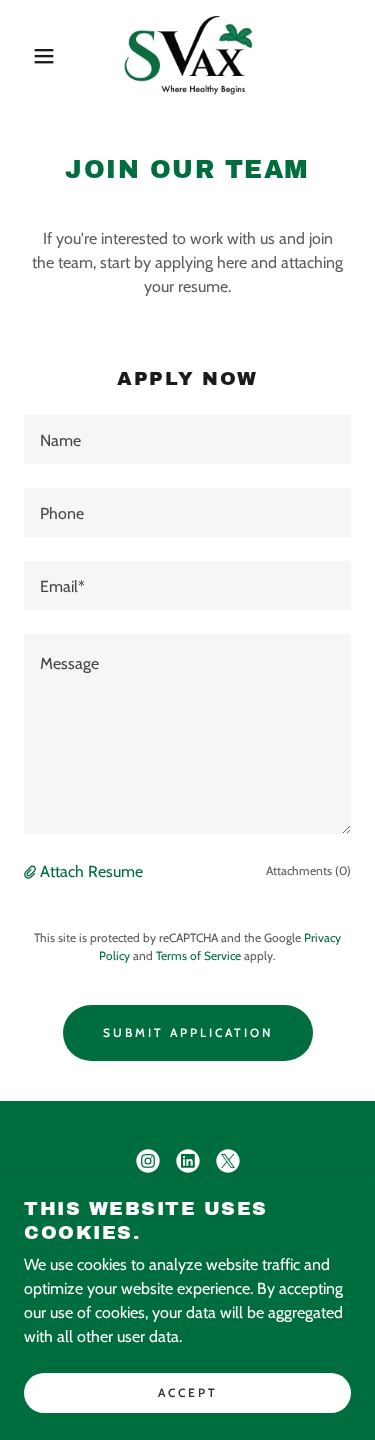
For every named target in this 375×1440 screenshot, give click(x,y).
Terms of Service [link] (198, 955)
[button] (29, 56)
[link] (187, 56)
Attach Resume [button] (91, 871)
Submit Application (188, 1032)
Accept (188, 1392)
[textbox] (187, 439)
